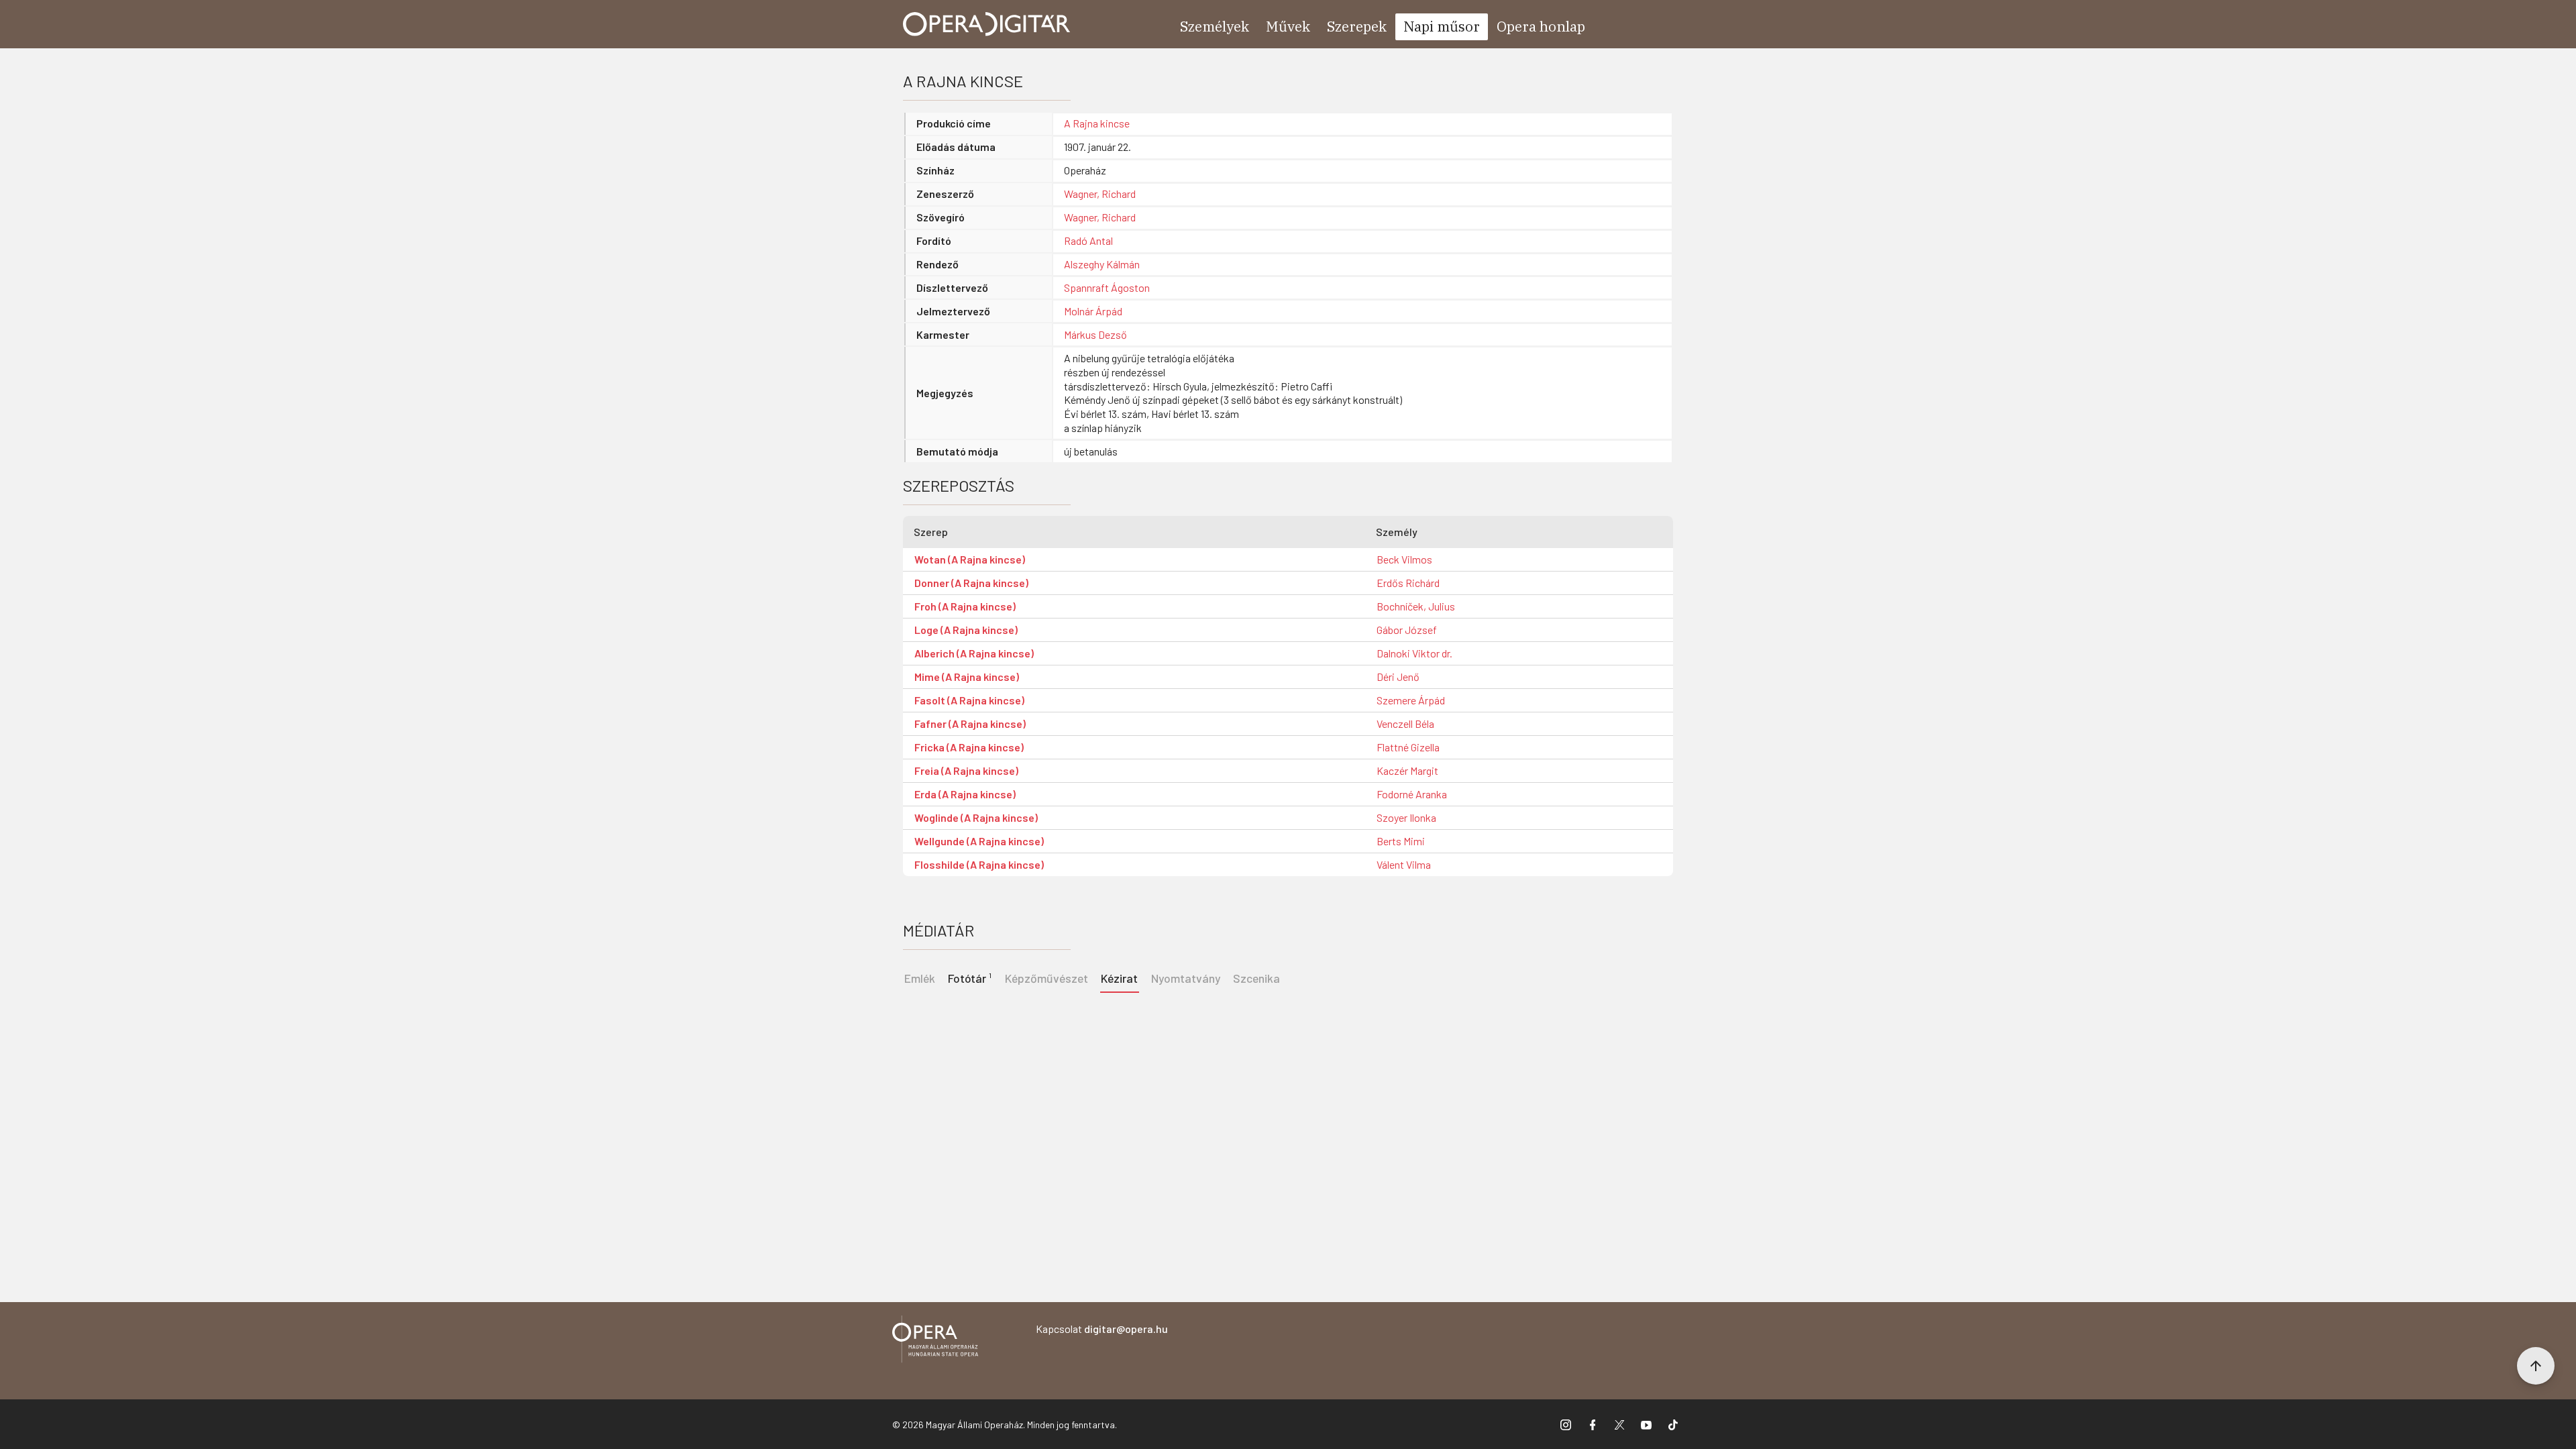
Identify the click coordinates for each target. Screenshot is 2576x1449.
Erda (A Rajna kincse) (965, 794)
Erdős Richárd (1408, 583)
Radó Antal (1088, 240)
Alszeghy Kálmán (1102, 264)
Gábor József (1407, 630)
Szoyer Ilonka (1406, 817)
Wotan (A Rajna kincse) (970, 559)
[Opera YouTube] (1646, 1424)
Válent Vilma (1404, 864)
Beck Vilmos (1404, 559)
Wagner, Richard (1100, 194)
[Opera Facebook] (1593, 1424)
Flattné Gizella (1408, 747)
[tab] (970, 977)
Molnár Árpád (1093, 311)
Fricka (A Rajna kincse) (969, 747)
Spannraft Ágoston (1107, 287)
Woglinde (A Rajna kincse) (976, 817)
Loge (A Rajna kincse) (966, 630)
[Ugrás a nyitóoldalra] (987, 24)
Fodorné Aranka (1412, 794)
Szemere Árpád (1411, 700)
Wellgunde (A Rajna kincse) (979, 841)
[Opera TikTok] (1673, 1424)
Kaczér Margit (1407, 770)
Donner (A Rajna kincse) (971, 583)
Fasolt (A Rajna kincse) (969, 700)
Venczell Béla (1405, 723)
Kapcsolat (1102, 1329)
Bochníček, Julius (1416, 606)
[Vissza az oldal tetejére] (2536, 1366)
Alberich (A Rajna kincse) (974, 653)
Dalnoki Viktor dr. (1414, 653)
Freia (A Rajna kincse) (966, 770)
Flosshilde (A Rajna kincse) (979, 864)
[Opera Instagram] (1566, 1424)
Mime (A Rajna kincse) (967, 677)
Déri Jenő (1398, 677)
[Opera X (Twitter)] (1619, 1424)
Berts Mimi (1401, 841)
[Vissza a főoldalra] (935, 1341)
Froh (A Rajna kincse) (965, 606)
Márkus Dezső (1095, 334)
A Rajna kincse (1097, 123)
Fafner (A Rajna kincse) (970, 723)
